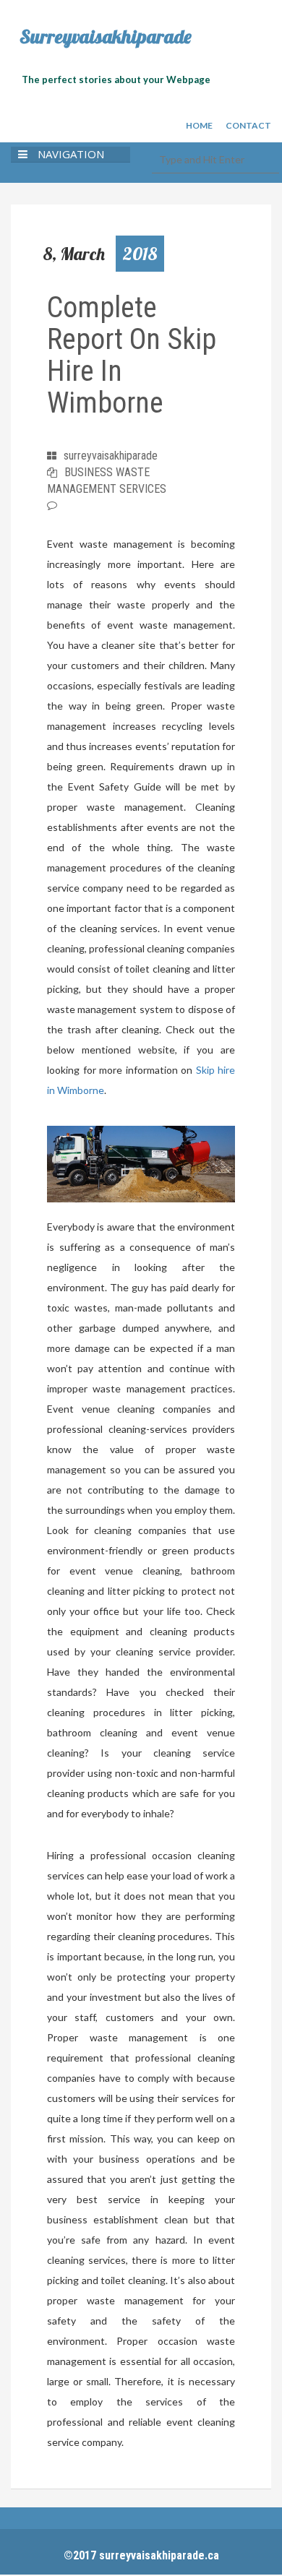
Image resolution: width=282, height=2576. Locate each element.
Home (199, 125)
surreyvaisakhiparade (111, 456)
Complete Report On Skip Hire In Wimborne (132, 355)
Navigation (71, 154)
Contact (248, 125)
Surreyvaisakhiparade (106, 37)
